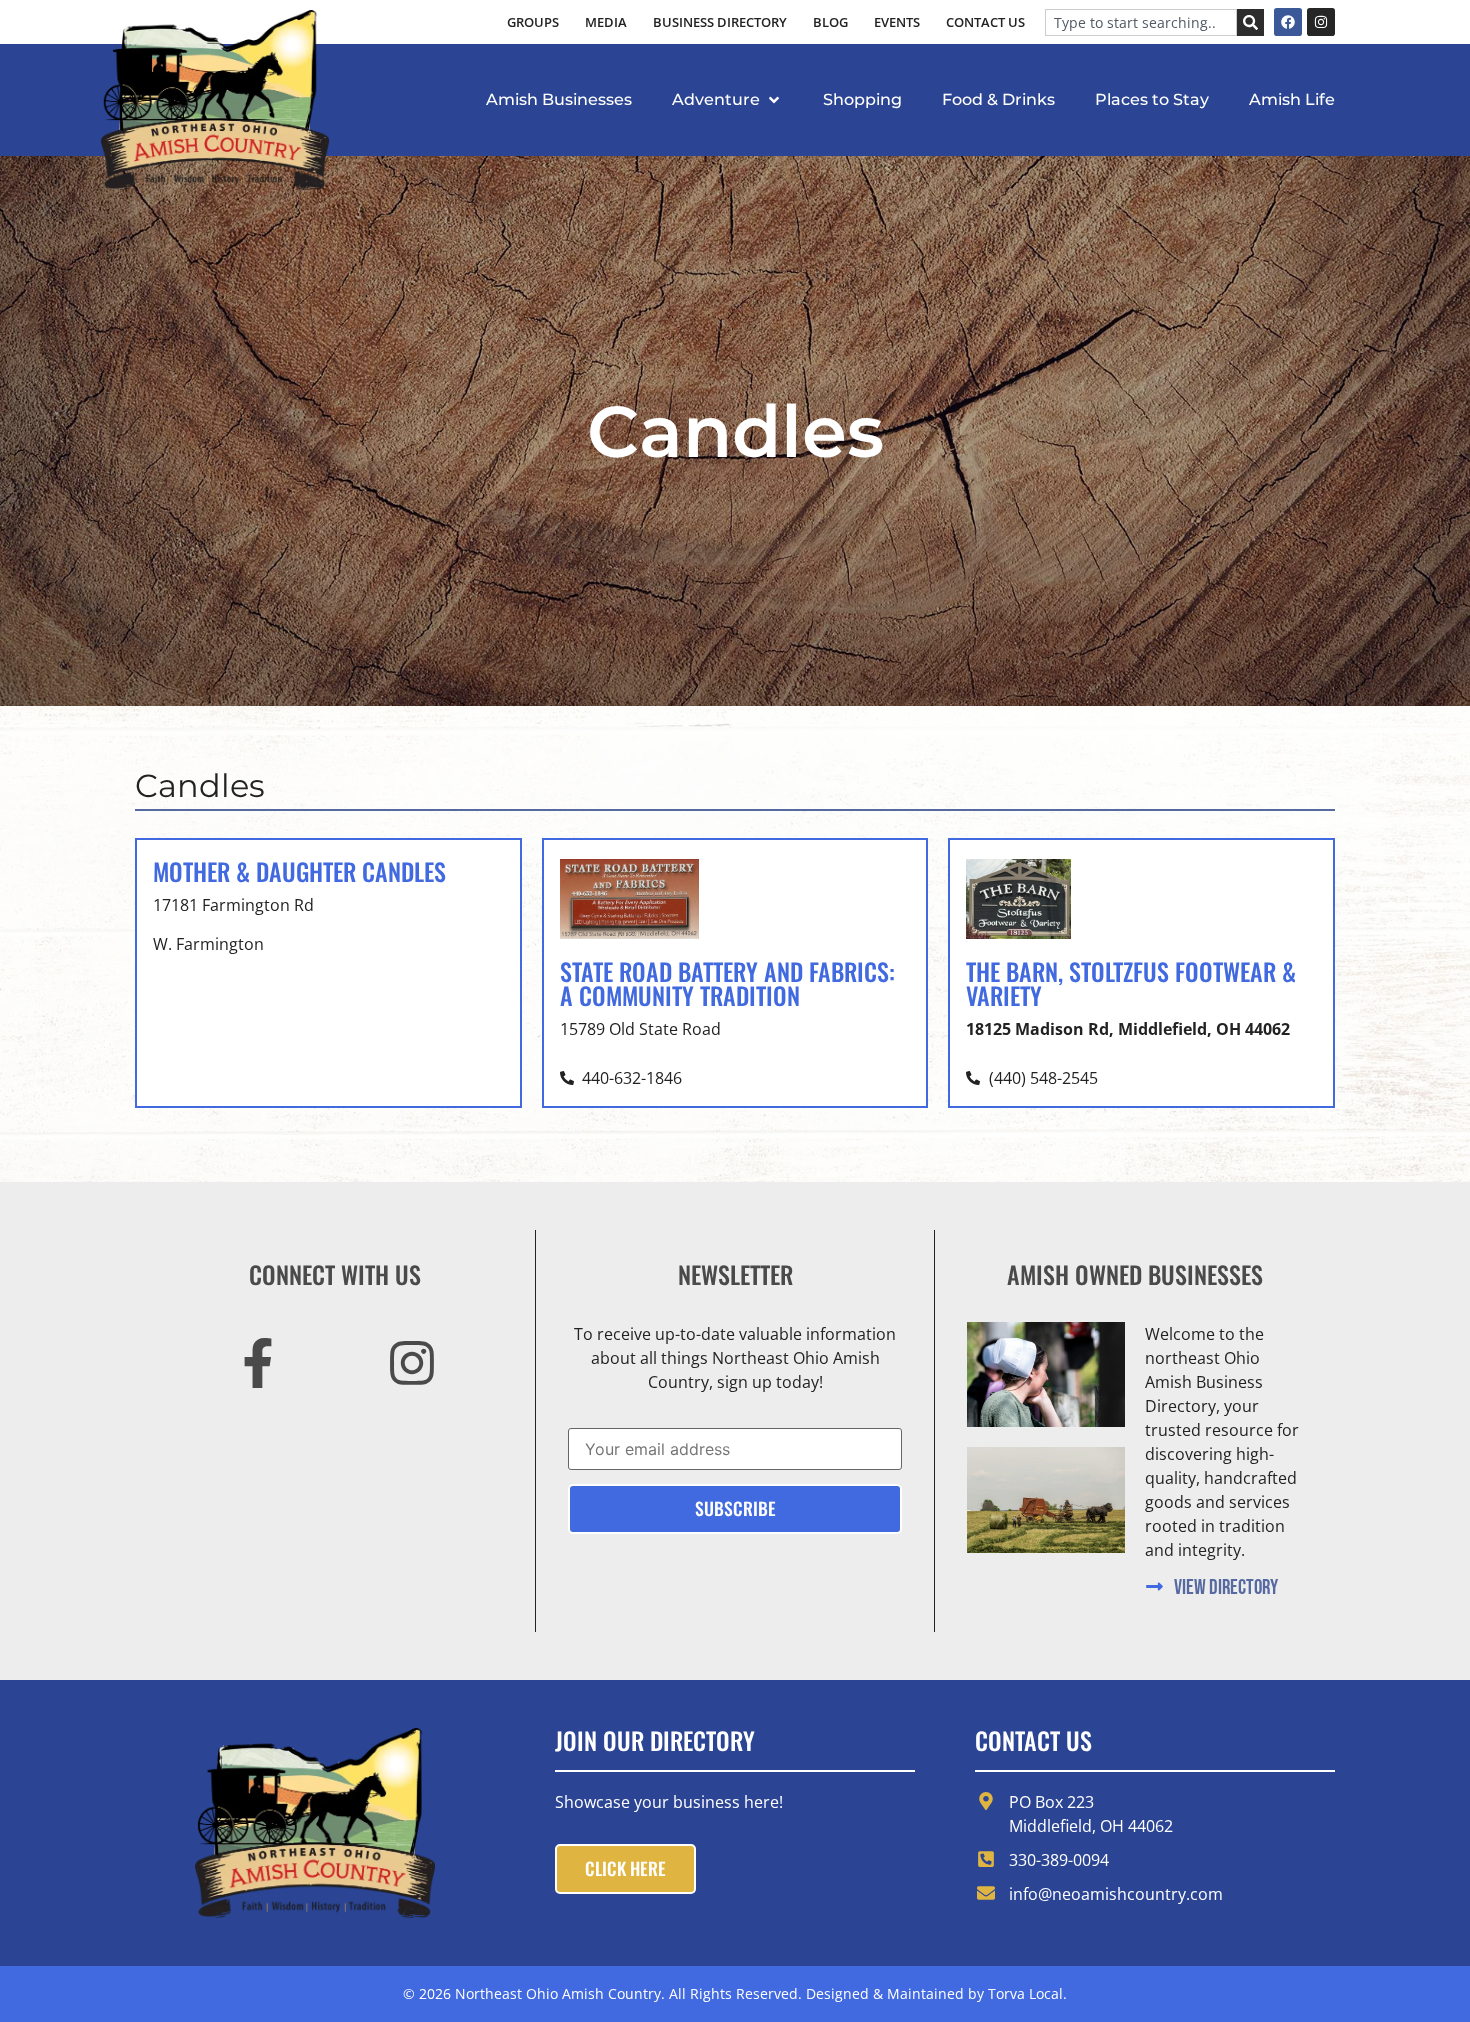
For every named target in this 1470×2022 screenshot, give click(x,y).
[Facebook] (1288, 22)
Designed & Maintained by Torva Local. (936, 1993)
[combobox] (1141, 22)
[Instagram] (1321, 22)
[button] (727, 100)
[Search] (1250, 22)
